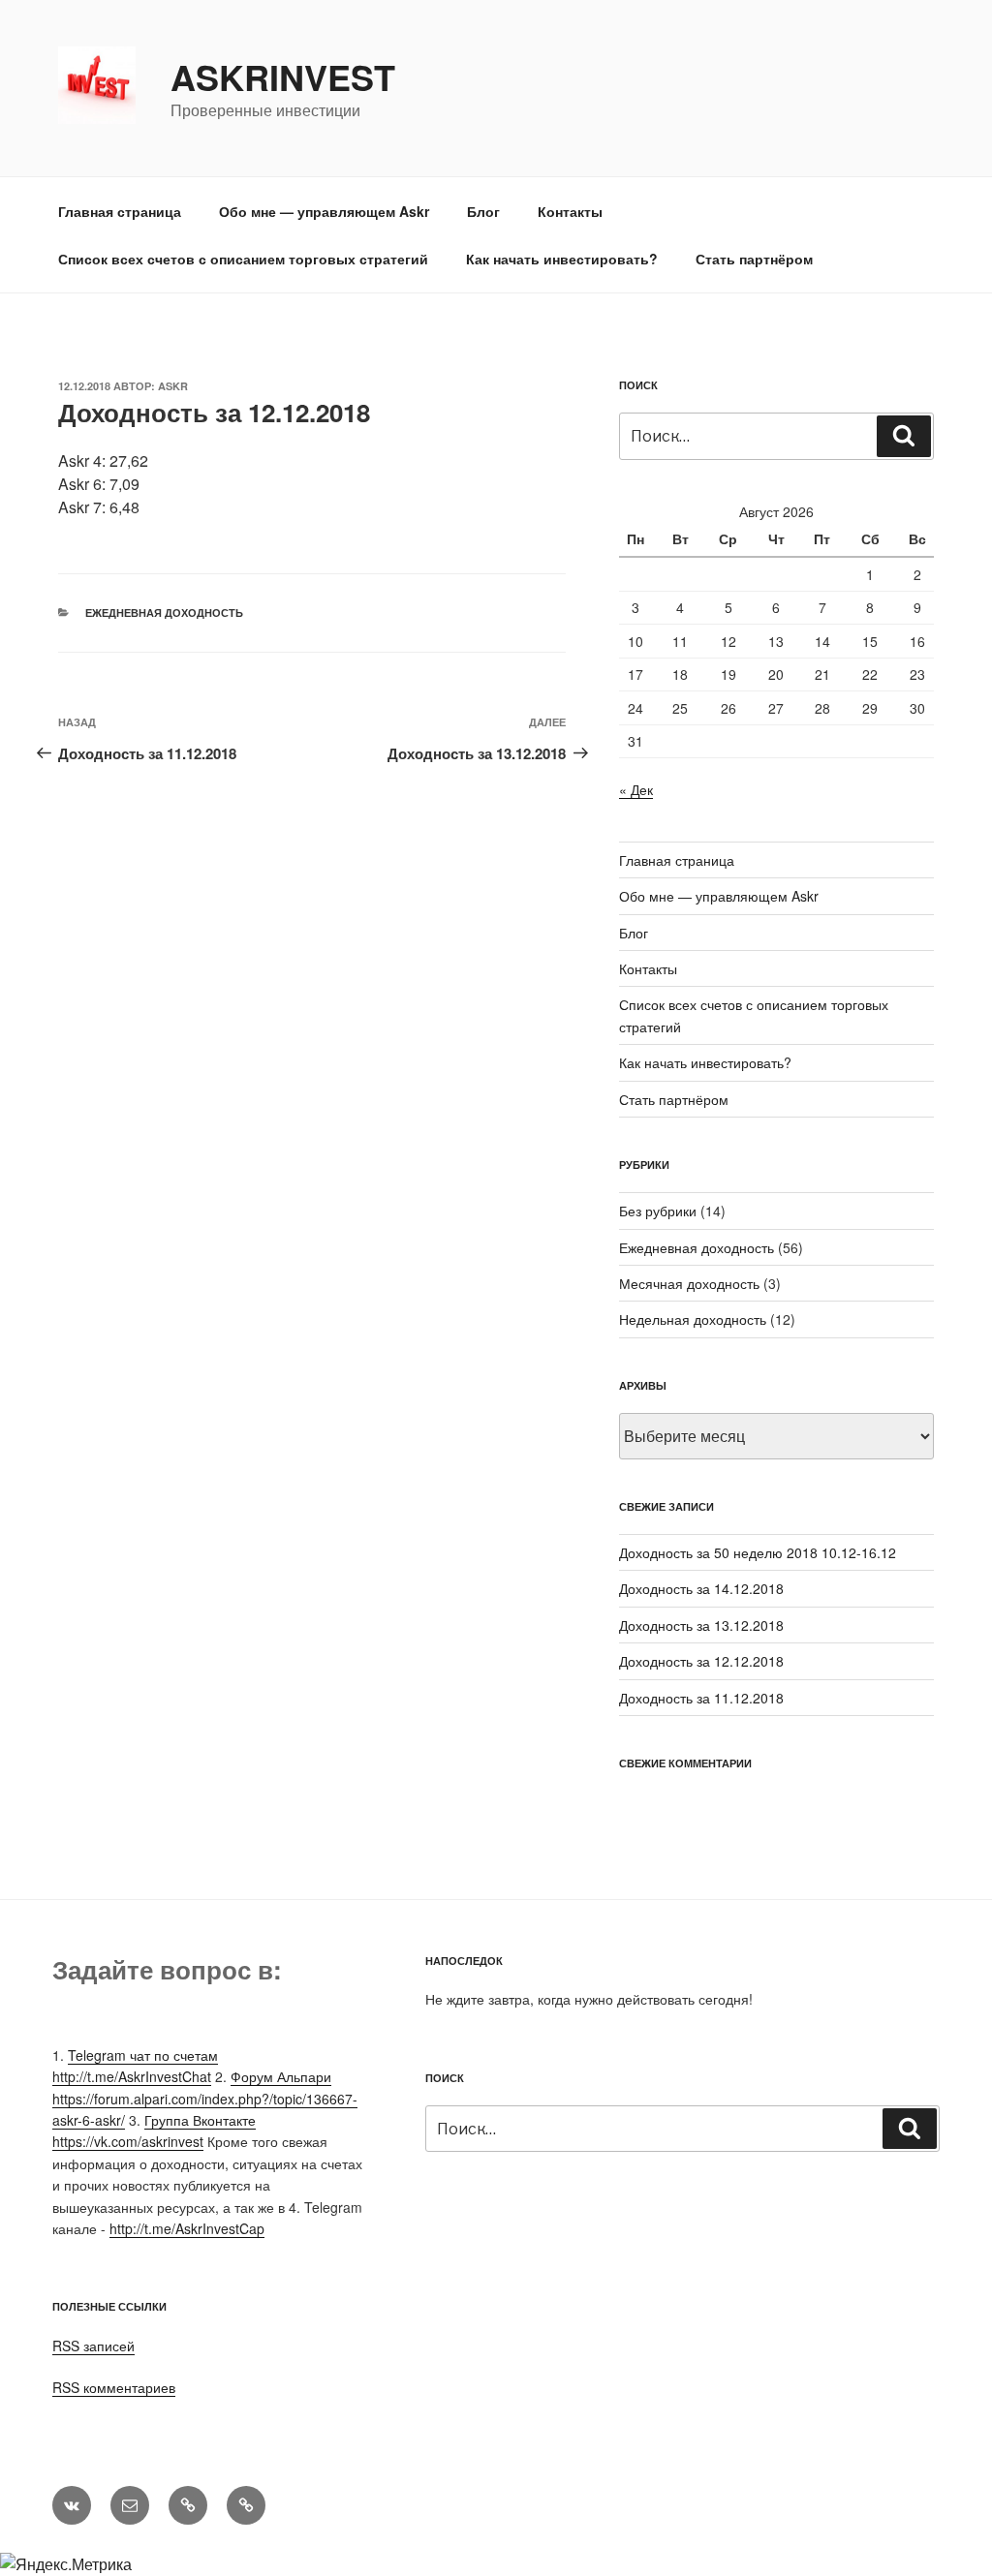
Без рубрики (658, 1211)
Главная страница (120, 211)
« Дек (636, 789)
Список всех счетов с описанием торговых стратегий (243, 259)
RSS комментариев (114, 2387)
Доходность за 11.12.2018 (701, 1698)
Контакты (570, 211)
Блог (483, 211)
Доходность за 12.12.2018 (701, 1661)
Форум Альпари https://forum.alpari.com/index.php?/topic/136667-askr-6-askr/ (205, 2098)
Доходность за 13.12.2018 (701, 1625)
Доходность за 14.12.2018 (701, 1588)
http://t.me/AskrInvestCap (187, 2228)
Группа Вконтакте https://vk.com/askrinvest (154, 2131)
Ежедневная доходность (164, 613)
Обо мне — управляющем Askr (324, 211)
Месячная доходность (689, 1283)
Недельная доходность (693, 1319)
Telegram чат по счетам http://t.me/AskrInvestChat (135, 2066)
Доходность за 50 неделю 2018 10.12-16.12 (758, 1552)
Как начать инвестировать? (562, 259)
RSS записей (93, 2346)
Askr (173, 386)
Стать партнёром (754, 259)
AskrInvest (283, 77)
